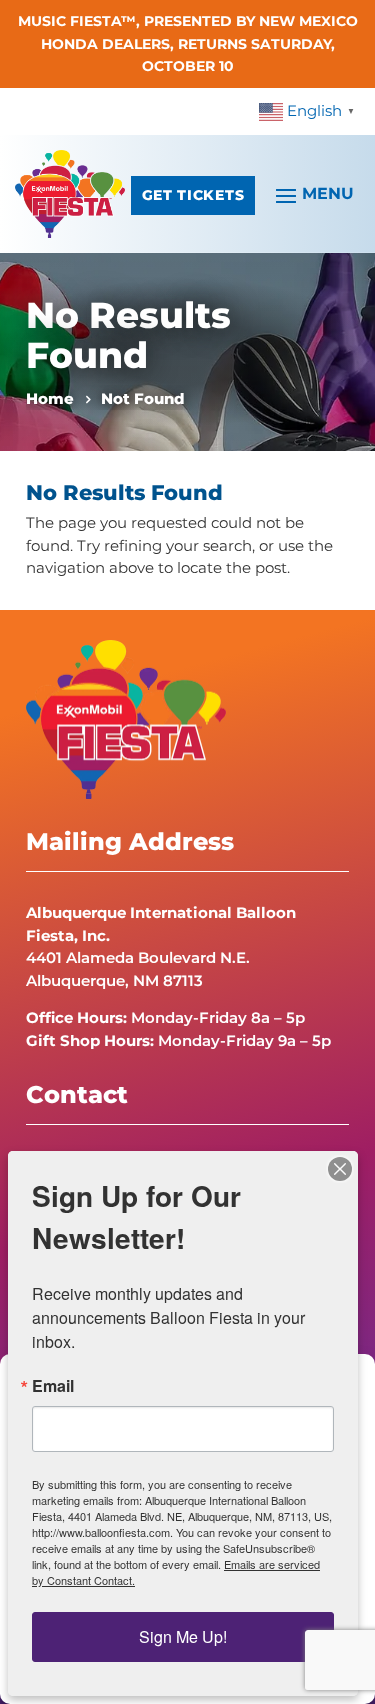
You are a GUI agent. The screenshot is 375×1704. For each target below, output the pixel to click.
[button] (312, 194)
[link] (309, 110)
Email (53, 1386)
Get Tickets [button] (193, 195)
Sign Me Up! (183, 1636)
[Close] (340, 1169)
